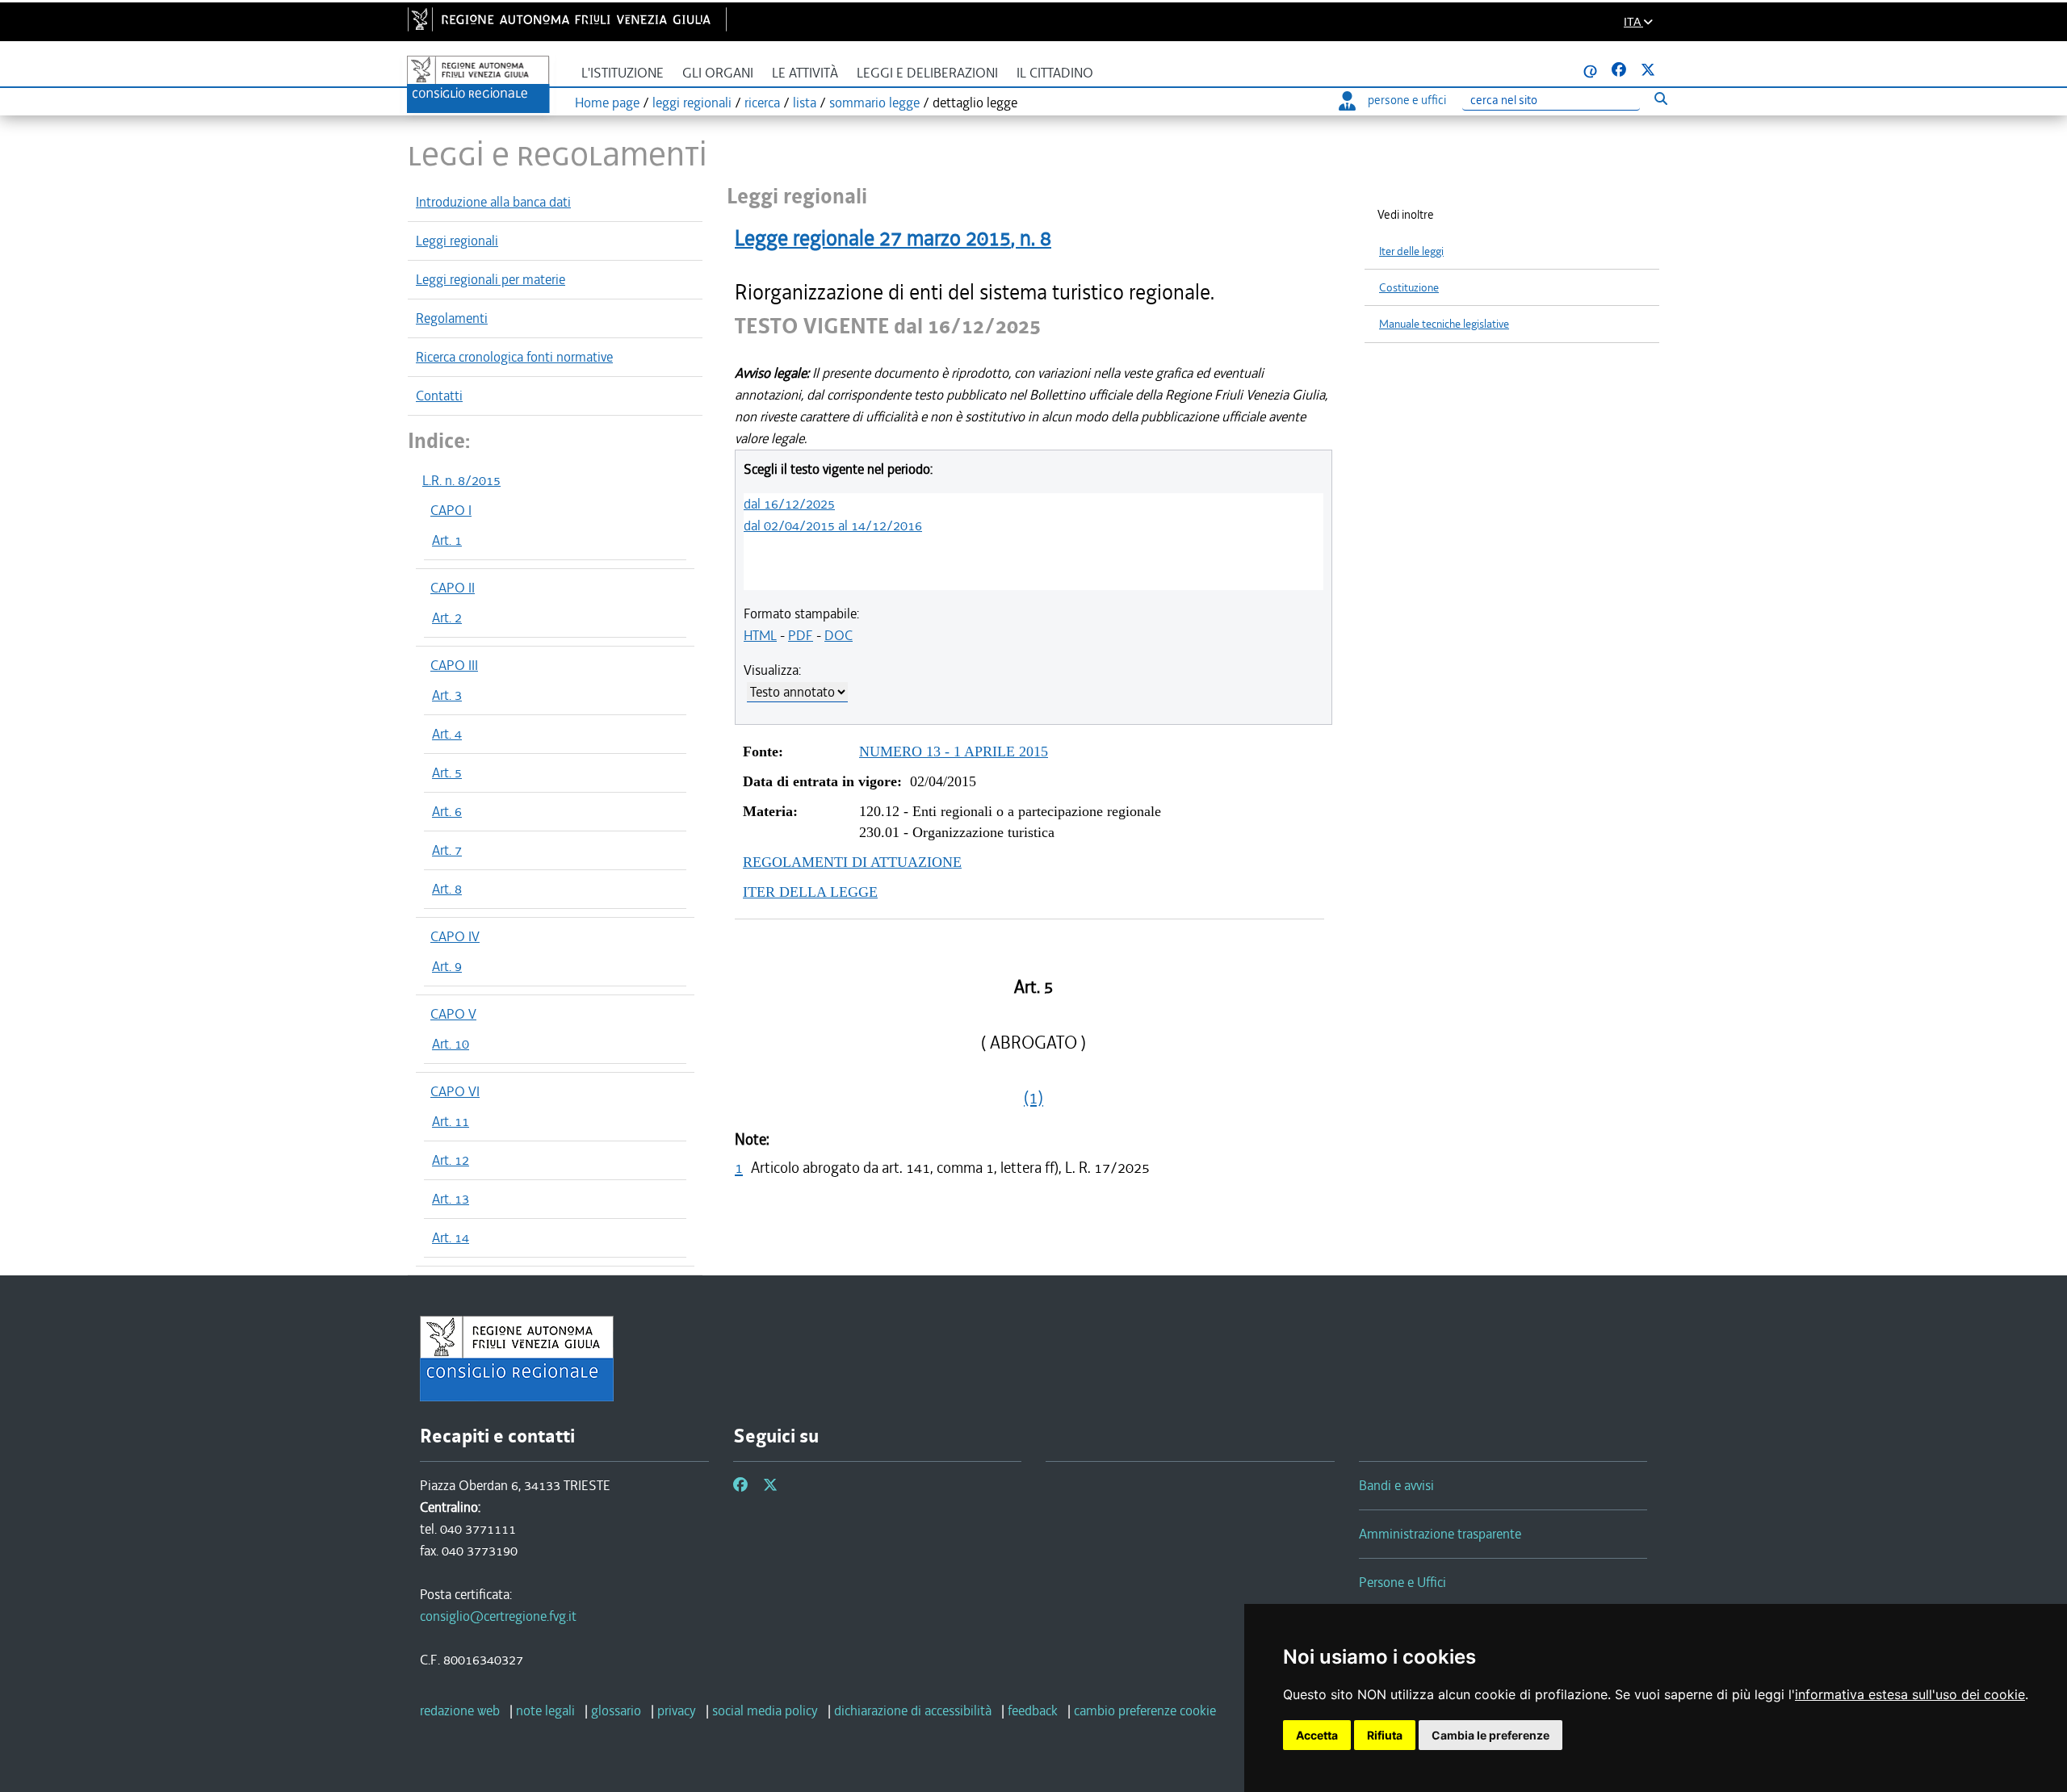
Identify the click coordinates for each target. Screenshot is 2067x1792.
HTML (760, 635)
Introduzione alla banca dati (493, 202)
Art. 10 (451, 1044)
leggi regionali (692, 103)
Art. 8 (447, 889)
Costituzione (1409, 288)
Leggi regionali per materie (491, 279)
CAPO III (454, 665)
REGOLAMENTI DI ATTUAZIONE (852, 862)
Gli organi (718, 73)
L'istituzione (623, 73)
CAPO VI (455, 1091)
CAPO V (453, 1014)
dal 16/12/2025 (789, 504)
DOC (839, 635)
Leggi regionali (457, 241)
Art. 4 (447, 734)
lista (805, 103)
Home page (607, 103)
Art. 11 (451, 1121)
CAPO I (451, 510)
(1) (1033, 1098)
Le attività (805, 73)
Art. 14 (451, 1237)
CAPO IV (455, 936)
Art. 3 (447, 695)
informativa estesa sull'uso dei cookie (1910, 1694)
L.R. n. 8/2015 (461, 480)
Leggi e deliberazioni (927, 73)
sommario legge (874, 103)
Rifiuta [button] (1385, 1735)
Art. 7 (447, 850)
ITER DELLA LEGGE (810, 892)
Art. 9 (447, 966)
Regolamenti (452, 318)
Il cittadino (1055, 73)
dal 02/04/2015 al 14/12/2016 (833, 525)
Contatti (439, 396)
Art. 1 (447, 540)
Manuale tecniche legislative (1444, 324)
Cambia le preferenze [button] (1491, 1735)
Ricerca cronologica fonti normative (514, 357)
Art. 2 (447, 618)
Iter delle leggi (1411, 251)
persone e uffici (1407, 100)
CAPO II (453, 588)
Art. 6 (447, 811)
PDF (801, 635)
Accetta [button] (1317, 1735)
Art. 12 (451, 1160)
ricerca (762, 103)
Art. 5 (447, 772)
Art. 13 (451, 1199)
